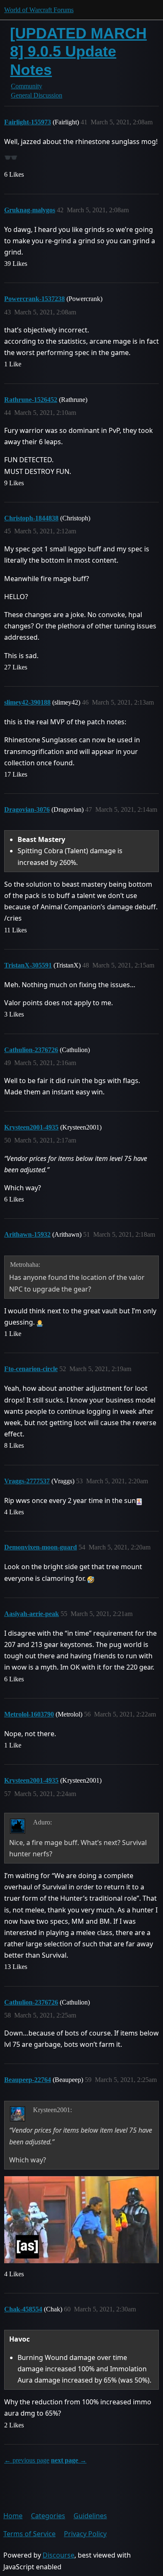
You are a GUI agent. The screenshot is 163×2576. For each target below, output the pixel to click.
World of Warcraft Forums (39, 10)
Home (13, 2516)
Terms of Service (29, 2534)
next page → (69, 2460)
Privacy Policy (85, 2534)
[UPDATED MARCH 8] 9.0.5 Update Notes (78, 51)
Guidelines (90, 2516)
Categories (48, 2516)
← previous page (27, 2460)
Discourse (59, 2555)
